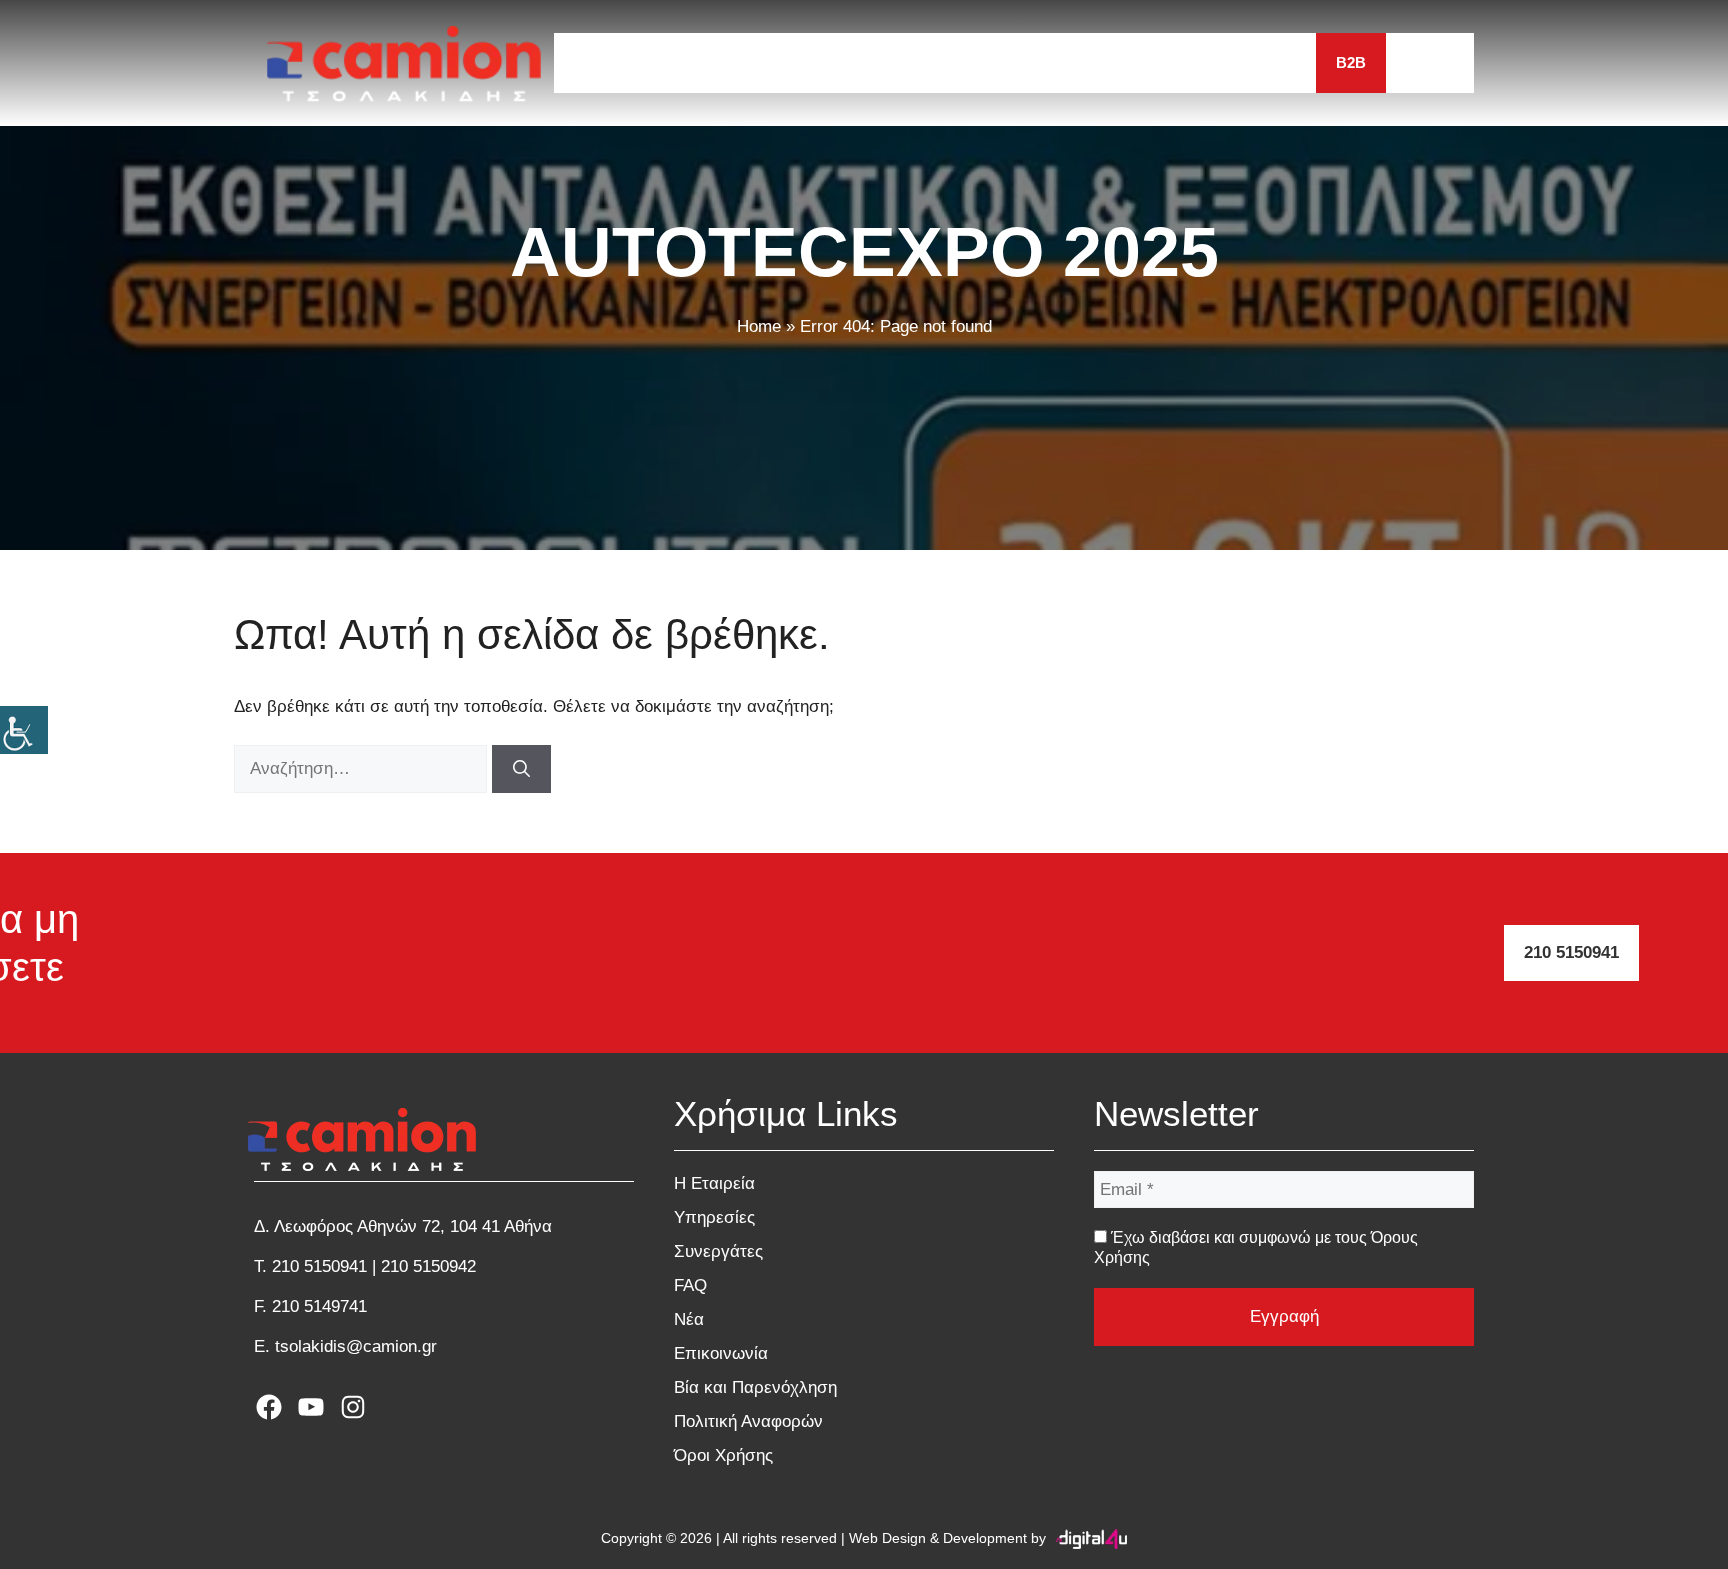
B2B (1351, 62)
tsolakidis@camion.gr (356, 1346)
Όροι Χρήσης (723, 1455)
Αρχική (602, 62)
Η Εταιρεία (712, 62)
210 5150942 (428, 1266)
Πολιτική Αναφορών (748, 1421)
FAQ (1068, 62)
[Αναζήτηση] (521, 769)
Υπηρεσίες (836, 62)
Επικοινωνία (1246, 62)
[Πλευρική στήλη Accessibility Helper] (24, 730)
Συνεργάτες (965, 62)
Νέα (1140, 62)
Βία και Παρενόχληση (755, 1387)
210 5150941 (1571, 952)
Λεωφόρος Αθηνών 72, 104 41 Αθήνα (413, 1226)
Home (759, 326)
